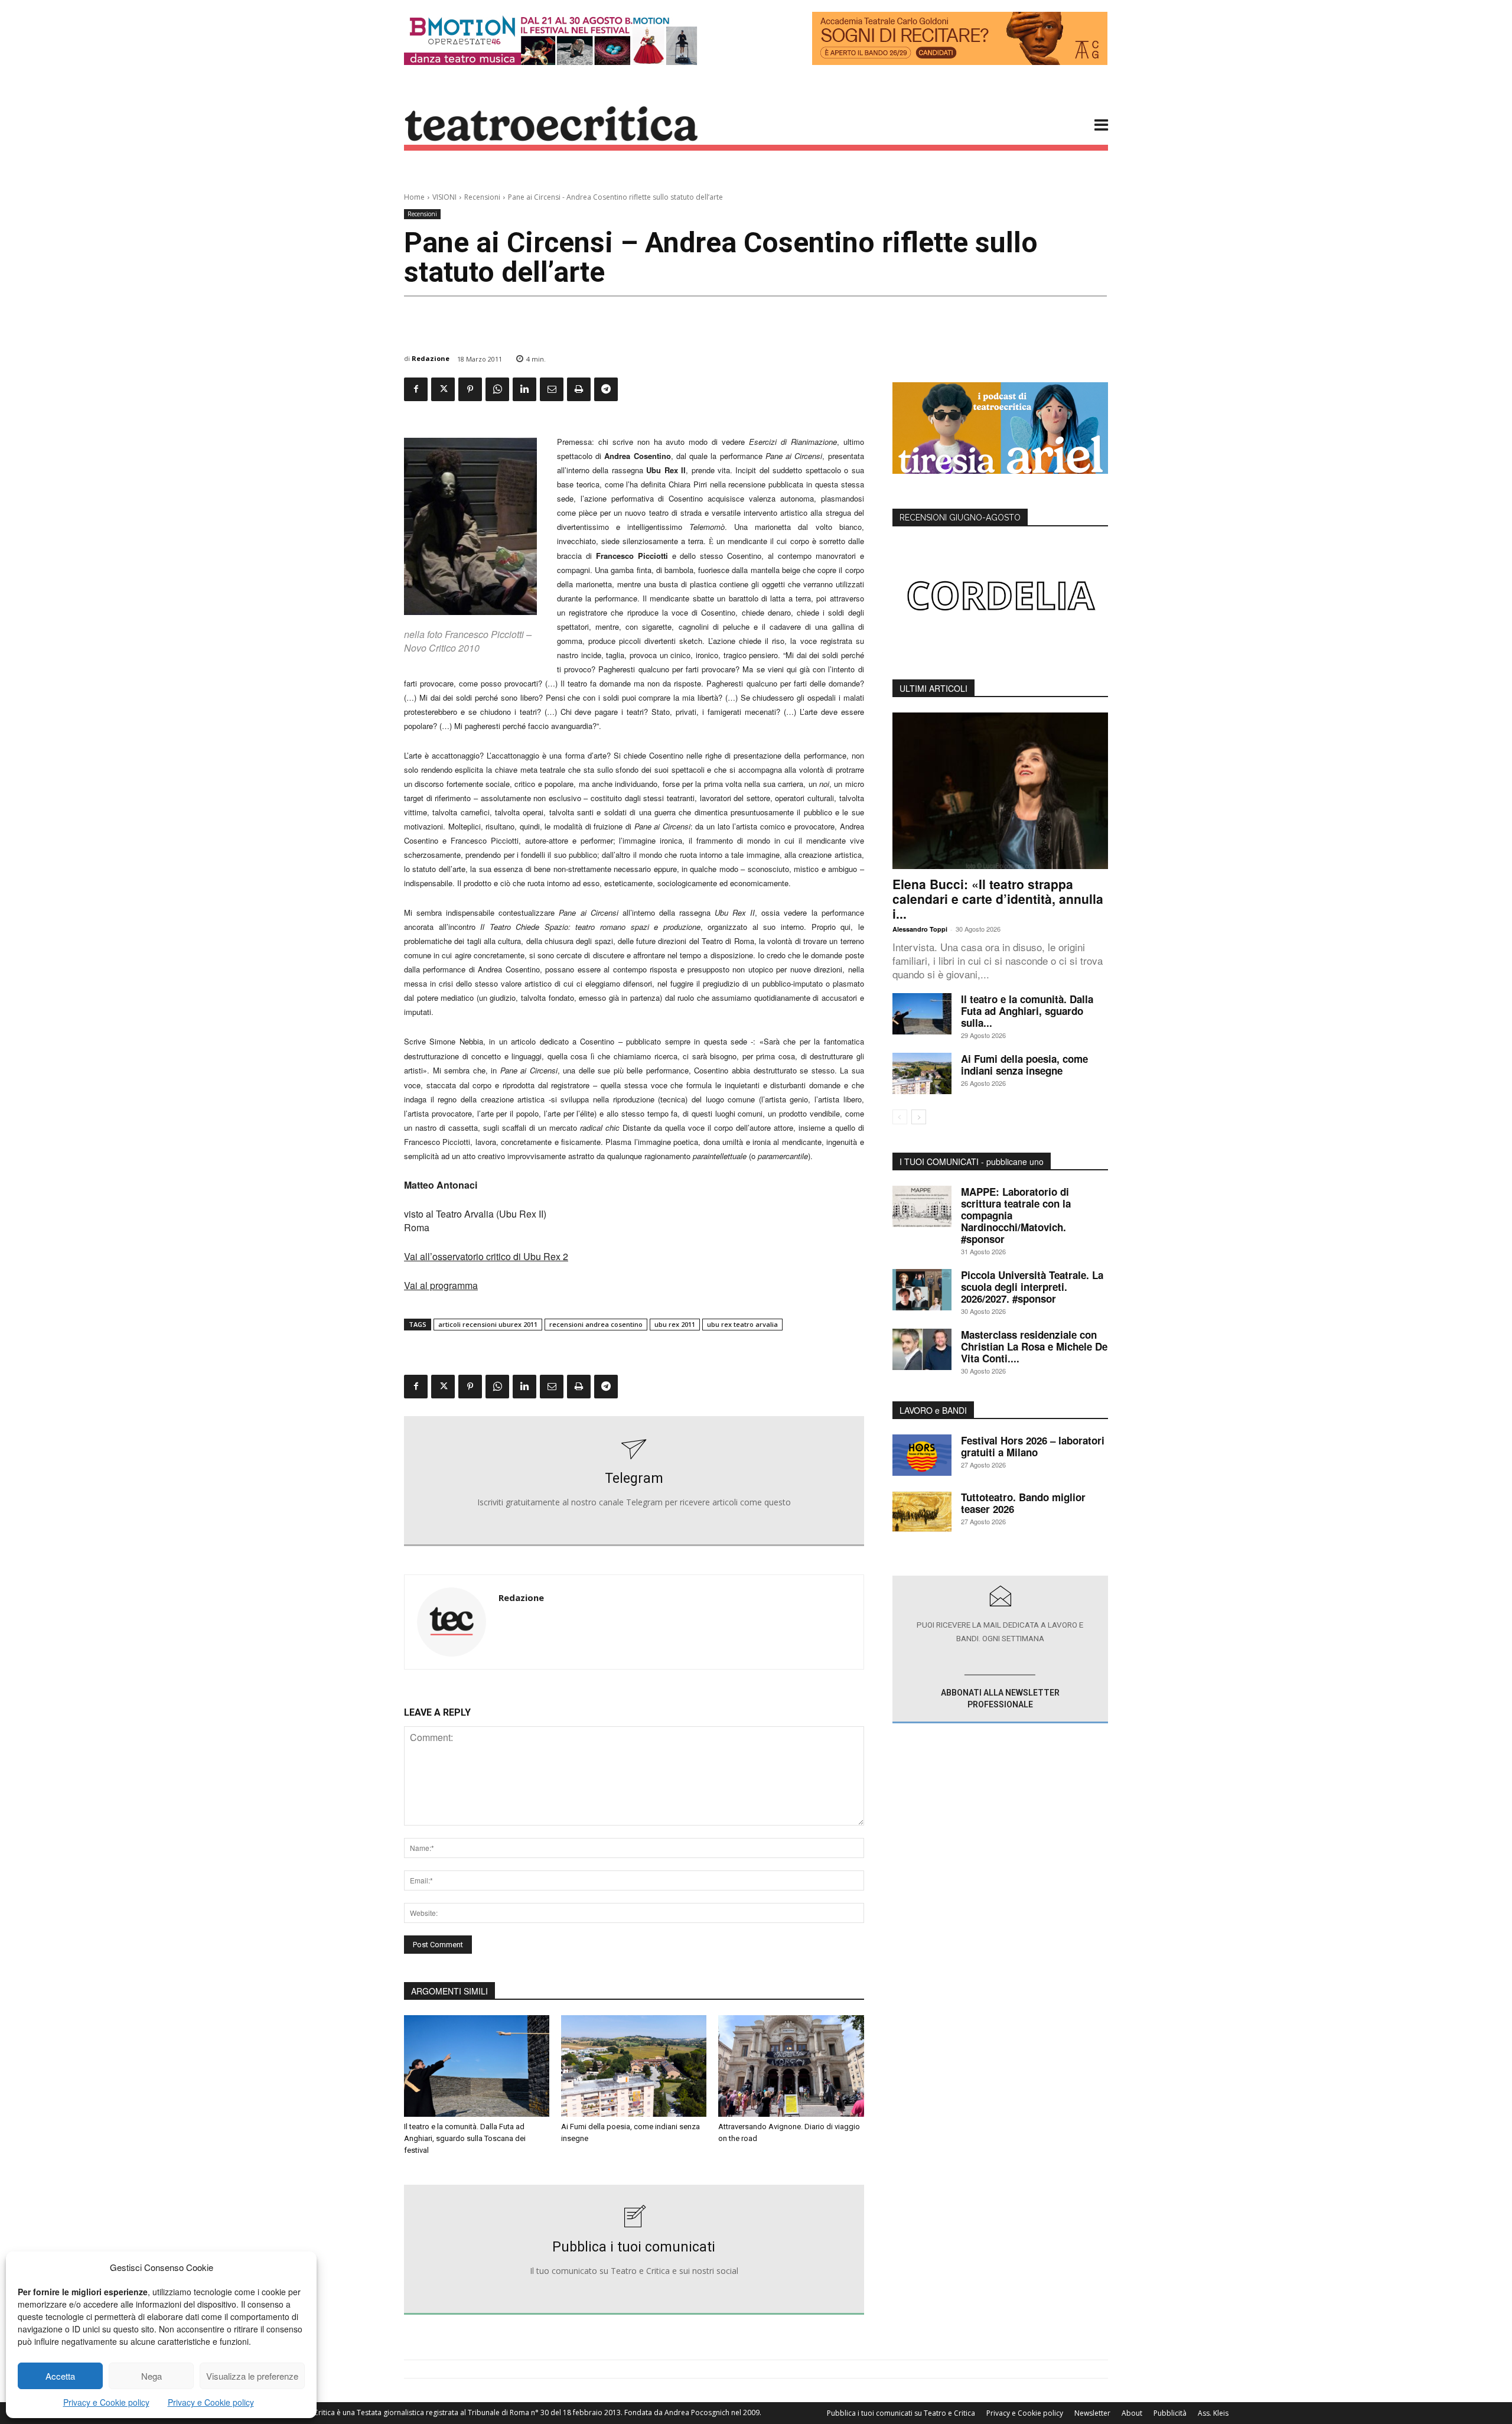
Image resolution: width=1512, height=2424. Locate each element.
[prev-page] (900, 1117)
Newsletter (1092, 2413)
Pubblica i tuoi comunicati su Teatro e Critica (901, 2413)
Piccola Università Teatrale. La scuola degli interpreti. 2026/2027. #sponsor (1032, 1287)
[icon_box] (634, 1481)
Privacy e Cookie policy (106, 2402)
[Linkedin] (524, 389)
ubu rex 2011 (675, 1324)
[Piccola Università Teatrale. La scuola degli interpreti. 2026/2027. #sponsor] (922, 1290)
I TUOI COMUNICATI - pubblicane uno (972, 1161)
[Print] (579, 389)
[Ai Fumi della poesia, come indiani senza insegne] (634, 2066)
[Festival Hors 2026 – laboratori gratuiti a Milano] (922, 1455)
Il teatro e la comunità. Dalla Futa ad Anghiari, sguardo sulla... (1027, 1011)
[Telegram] (606, 389)
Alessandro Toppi (920, 929)
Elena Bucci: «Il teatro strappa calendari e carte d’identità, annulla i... (998, 899)
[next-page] (919, 1117)
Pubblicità (1170, 2413)
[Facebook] (416, 389)
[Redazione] (452, 1622)
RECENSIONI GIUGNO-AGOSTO (960, 518)
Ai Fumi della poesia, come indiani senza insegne (1024, 1065)
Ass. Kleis (1213, 2413)
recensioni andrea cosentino (596, 1324)
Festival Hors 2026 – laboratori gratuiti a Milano (1033, 1446)
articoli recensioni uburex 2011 (488, 1324)
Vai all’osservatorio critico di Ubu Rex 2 (486, 1256)
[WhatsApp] (497, 389)
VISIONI (444, 197)
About (1132, 2413)
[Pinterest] (470, 389)
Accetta (60, 2376)
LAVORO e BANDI (933, 1410)
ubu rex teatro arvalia (742, 1324)
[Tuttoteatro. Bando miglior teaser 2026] (922, 1512)
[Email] (552, 389)
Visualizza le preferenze (252, 2376)
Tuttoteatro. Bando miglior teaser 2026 (1023, 1503)
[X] (443, 389)
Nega (151, 2376)
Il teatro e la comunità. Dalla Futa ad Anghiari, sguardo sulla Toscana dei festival (465, 2138)
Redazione (431, 358)
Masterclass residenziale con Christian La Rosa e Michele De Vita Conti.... (1034, 1346)
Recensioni (482, 197)
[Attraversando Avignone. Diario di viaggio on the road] (791, 2066)
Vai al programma (441, 1285)
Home (414, 197)
